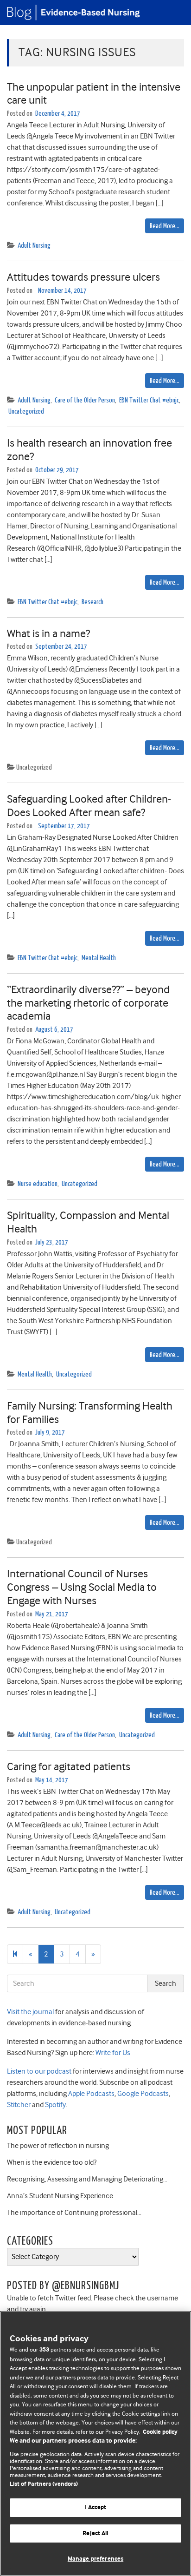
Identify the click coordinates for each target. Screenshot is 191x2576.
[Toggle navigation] (172, 13)
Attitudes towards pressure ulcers (83, 277)
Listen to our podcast (39, 2071)
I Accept (95, 2507)
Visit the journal (30, 2012)
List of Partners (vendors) (44, 2484)
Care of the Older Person (85, 400)
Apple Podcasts (91, 2094)
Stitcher (19, 2105)
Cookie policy (160, 2432)
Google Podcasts (142, 2094)
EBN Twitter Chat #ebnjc (149, 400)
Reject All (95, 2533)
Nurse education (38, 1184)
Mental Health (99, 958)
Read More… (165, 226)
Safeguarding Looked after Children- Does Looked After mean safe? (89, 806)
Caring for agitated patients (69, 1766)
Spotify (55, 2105)
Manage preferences (95, 2559)
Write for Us (112, 2053)
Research (92, 602)
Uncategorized (26, 412)
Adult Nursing (34, 246)
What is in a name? (48, 633)
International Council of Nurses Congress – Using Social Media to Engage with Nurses (82, 1587)
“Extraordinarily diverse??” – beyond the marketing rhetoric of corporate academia (88, 1003)
